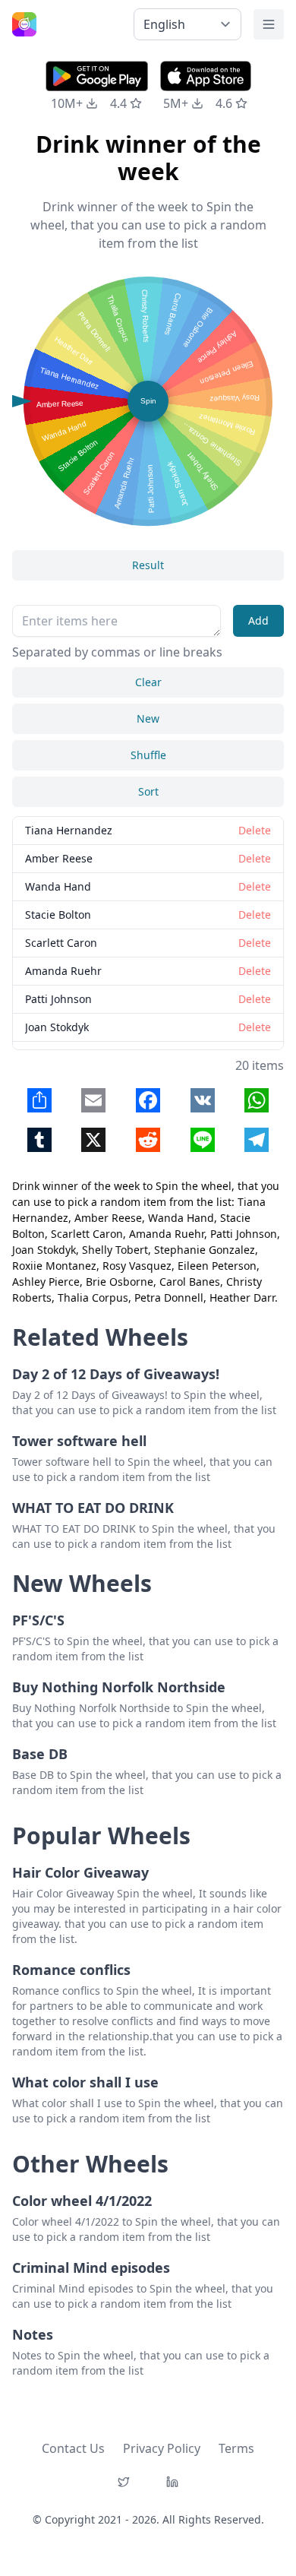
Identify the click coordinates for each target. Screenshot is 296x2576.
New (148, 718)
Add (258, 620)
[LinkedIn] (172, 2482)
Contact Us (73, 2448)
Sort (148, 791)
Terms (236, 2448)
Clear (148, 682)
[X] (124, 2482)
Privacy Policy (162, 2448)
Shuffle (148, 755)
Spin (148, 401)
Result (148, 565)
